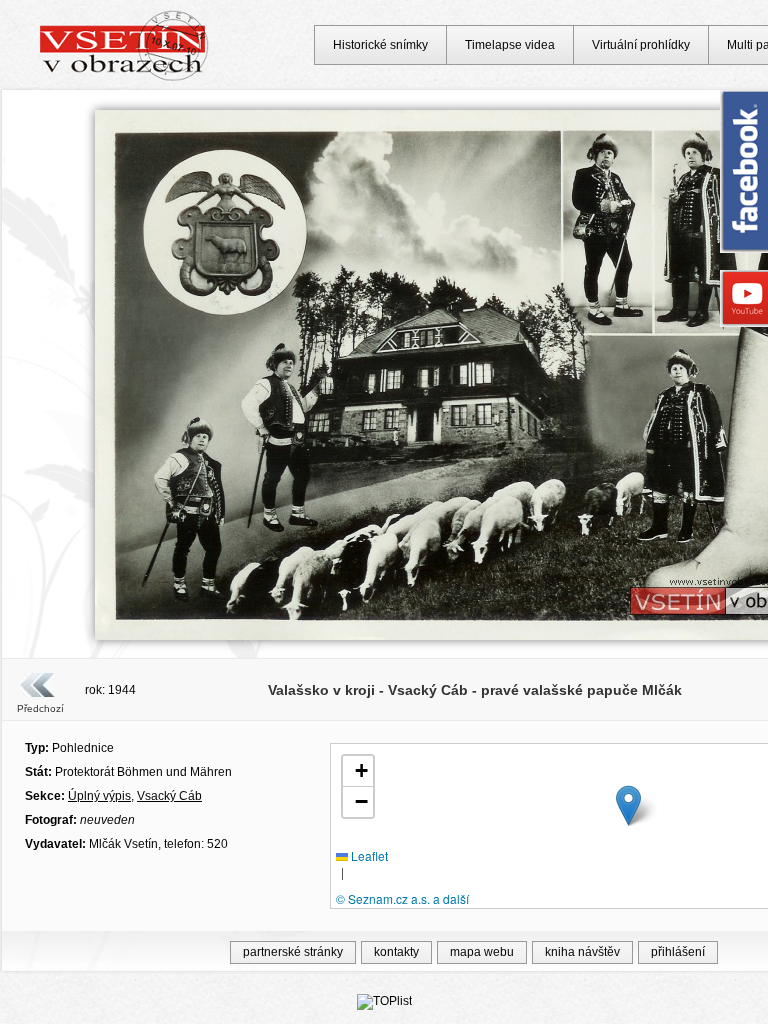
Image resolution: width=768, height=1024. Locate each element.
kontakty (396, 952)
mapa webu (482, 952)
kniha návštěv (582, 952)
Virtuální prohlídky (641, 45)
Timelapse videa (510, 45)
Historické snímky (380, 45)
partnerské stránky (293, 952)
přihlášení (678, 952)
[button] (628, 805)
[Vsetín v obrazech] (124, 78)
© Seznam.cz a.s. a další (402, 898)
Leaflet (368, 855)
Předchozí (40, 708)
